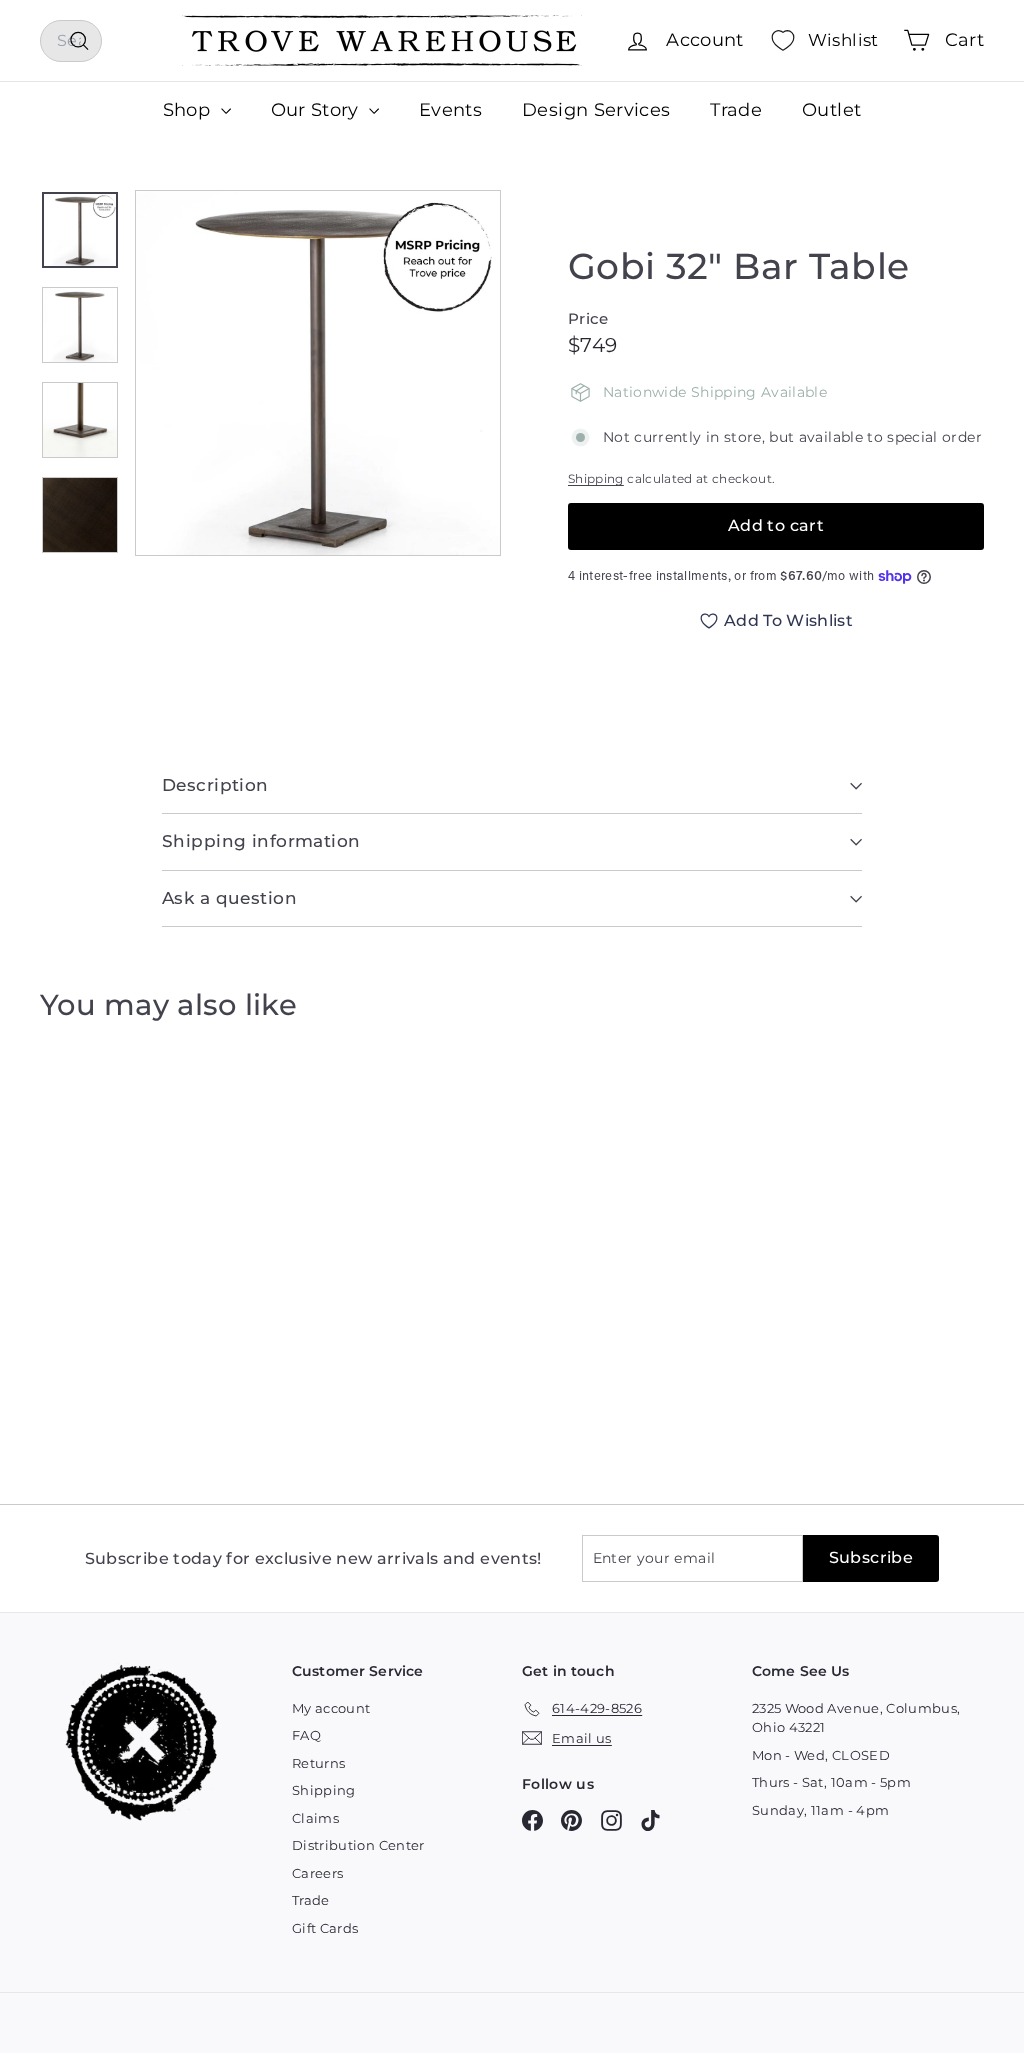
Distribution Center (358, 1845)
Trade (736, 110)
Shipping (596, 478)
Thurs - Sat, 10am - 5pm (831, 1782)
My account (331, 1708)
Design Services (596, 110)
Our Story (318, 110)
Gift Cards (325, 1928)
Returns (318, 1763)
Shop (189, 110)
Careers (317, 1873)
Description (215, 785)
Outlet (831, 110)
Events (450, 110)
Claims (315, 1818)
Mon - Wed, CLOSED (821, 1755)
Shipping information (261, 841)
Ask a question (229, 898)
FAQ (306, 1735)
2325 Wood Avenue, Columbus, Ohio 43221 (856, 1718)
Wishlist (843, 40)
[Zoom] (318, 373)
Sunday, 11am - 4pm (820, 1810)
